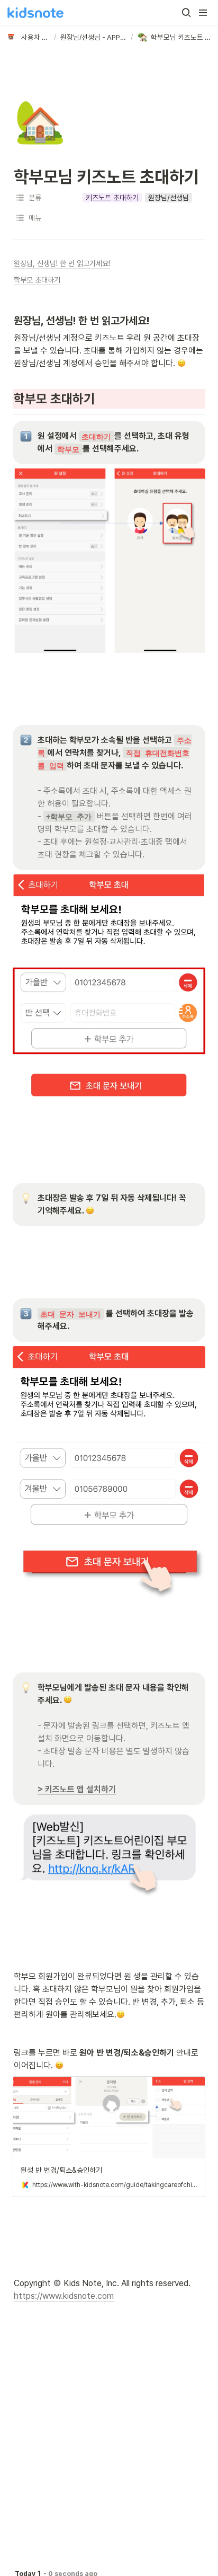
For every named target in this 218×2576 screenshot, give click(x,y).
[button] (186, 13)
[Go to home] (35, 13)
